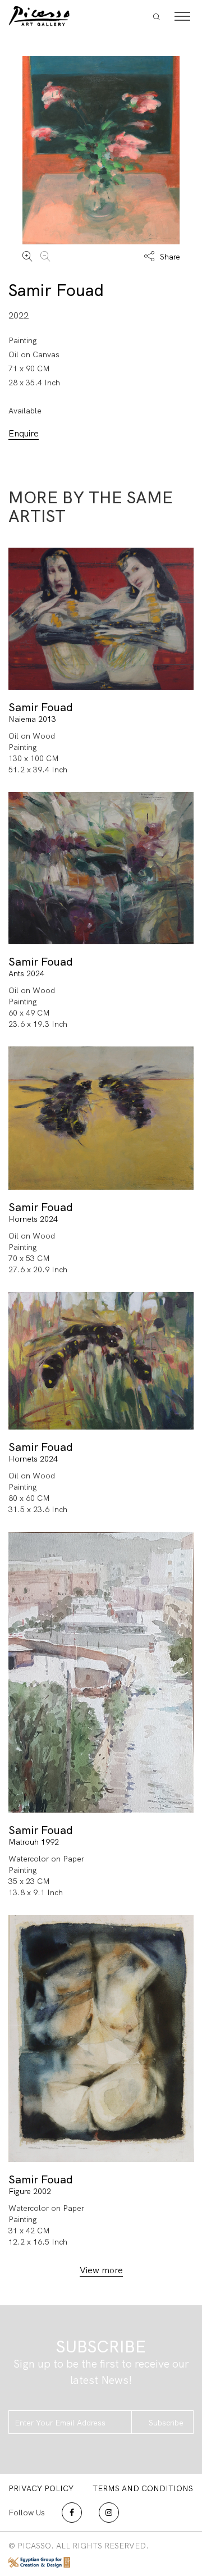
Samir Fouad (56, 290)
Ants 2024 (26, 973)
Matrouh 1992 (34, 1842)
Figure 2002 (30, 2191)
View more (101, 2270)
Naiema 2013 (32, 719)
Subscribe (166, 2423)
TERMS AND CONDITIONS (143, 2488)
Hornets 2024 (33, 1219)
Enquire (24, 433)
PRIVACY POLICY (41, 2488)
